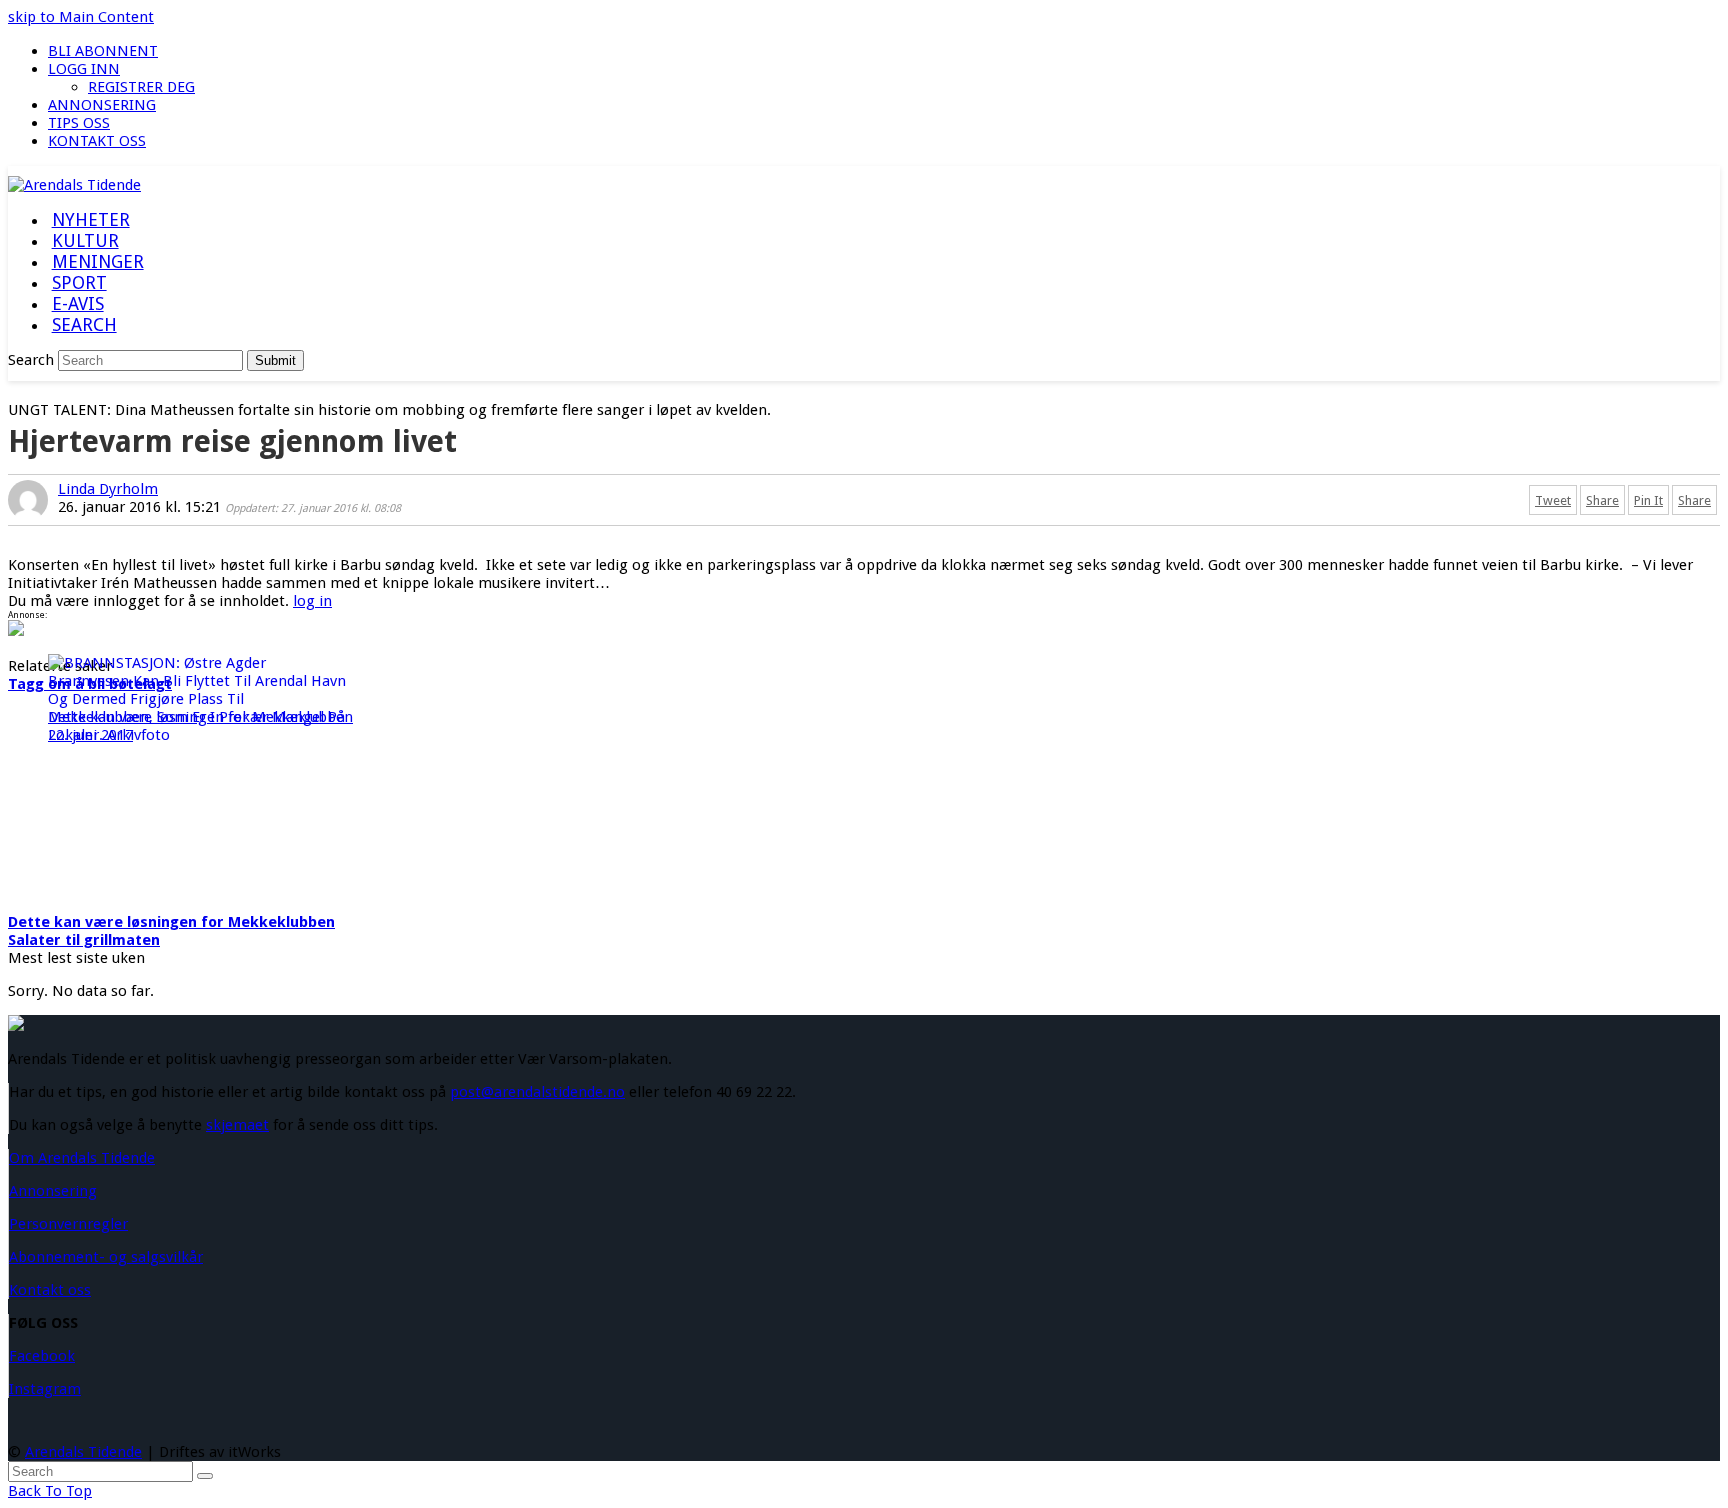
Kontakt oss (50, 1290)
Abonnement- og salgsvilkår (106, 1257)
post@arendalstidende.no (537, 1092)
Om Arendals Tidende (82, 1158)
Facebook (42, 1356)
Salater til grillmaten (84, 940)
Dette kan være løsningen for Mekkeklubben (171, 922)
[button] (84, 326)
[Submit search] (205, 1476)
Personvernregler (68, 1224)
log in (312, 601)
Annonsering (53, 1191)
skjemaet (237, 1125)
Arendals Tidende (83, 1452)
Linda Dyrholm (108, 489)
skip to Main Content (81, 17)
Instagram (45, 1389)
